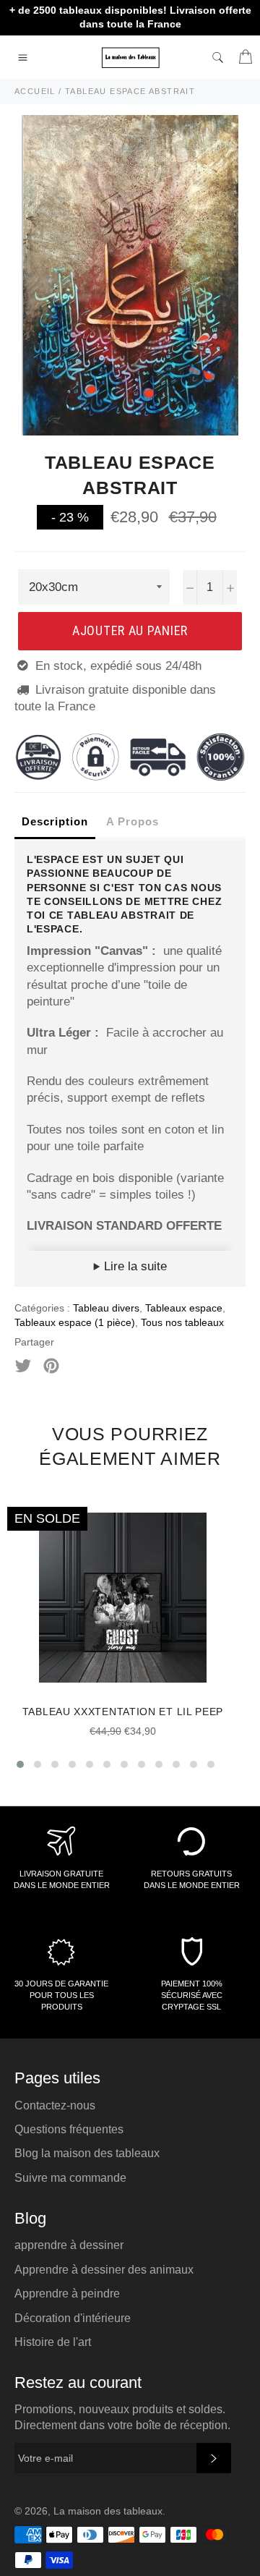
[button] (20, 1764)
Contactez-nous (55, 2105)
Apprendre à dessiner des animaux (104, 2270)
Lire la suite (134, 1266)
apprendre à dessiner (69, 2245)
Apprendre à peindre (67, 2294)
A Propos (133, 821)
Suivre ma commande (70, 2178)
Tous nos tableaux (182, 1322)
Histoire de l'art (53, 2342)
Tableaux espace (184, 1308)
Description (55, 821)
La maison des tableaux (108, 2511)
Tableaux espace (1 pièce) (75, 1322)
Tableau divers (106, 1308)
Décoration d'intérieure (73, 2318)
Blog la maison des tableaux (87, 2153)
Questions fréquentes (69, 2129)
